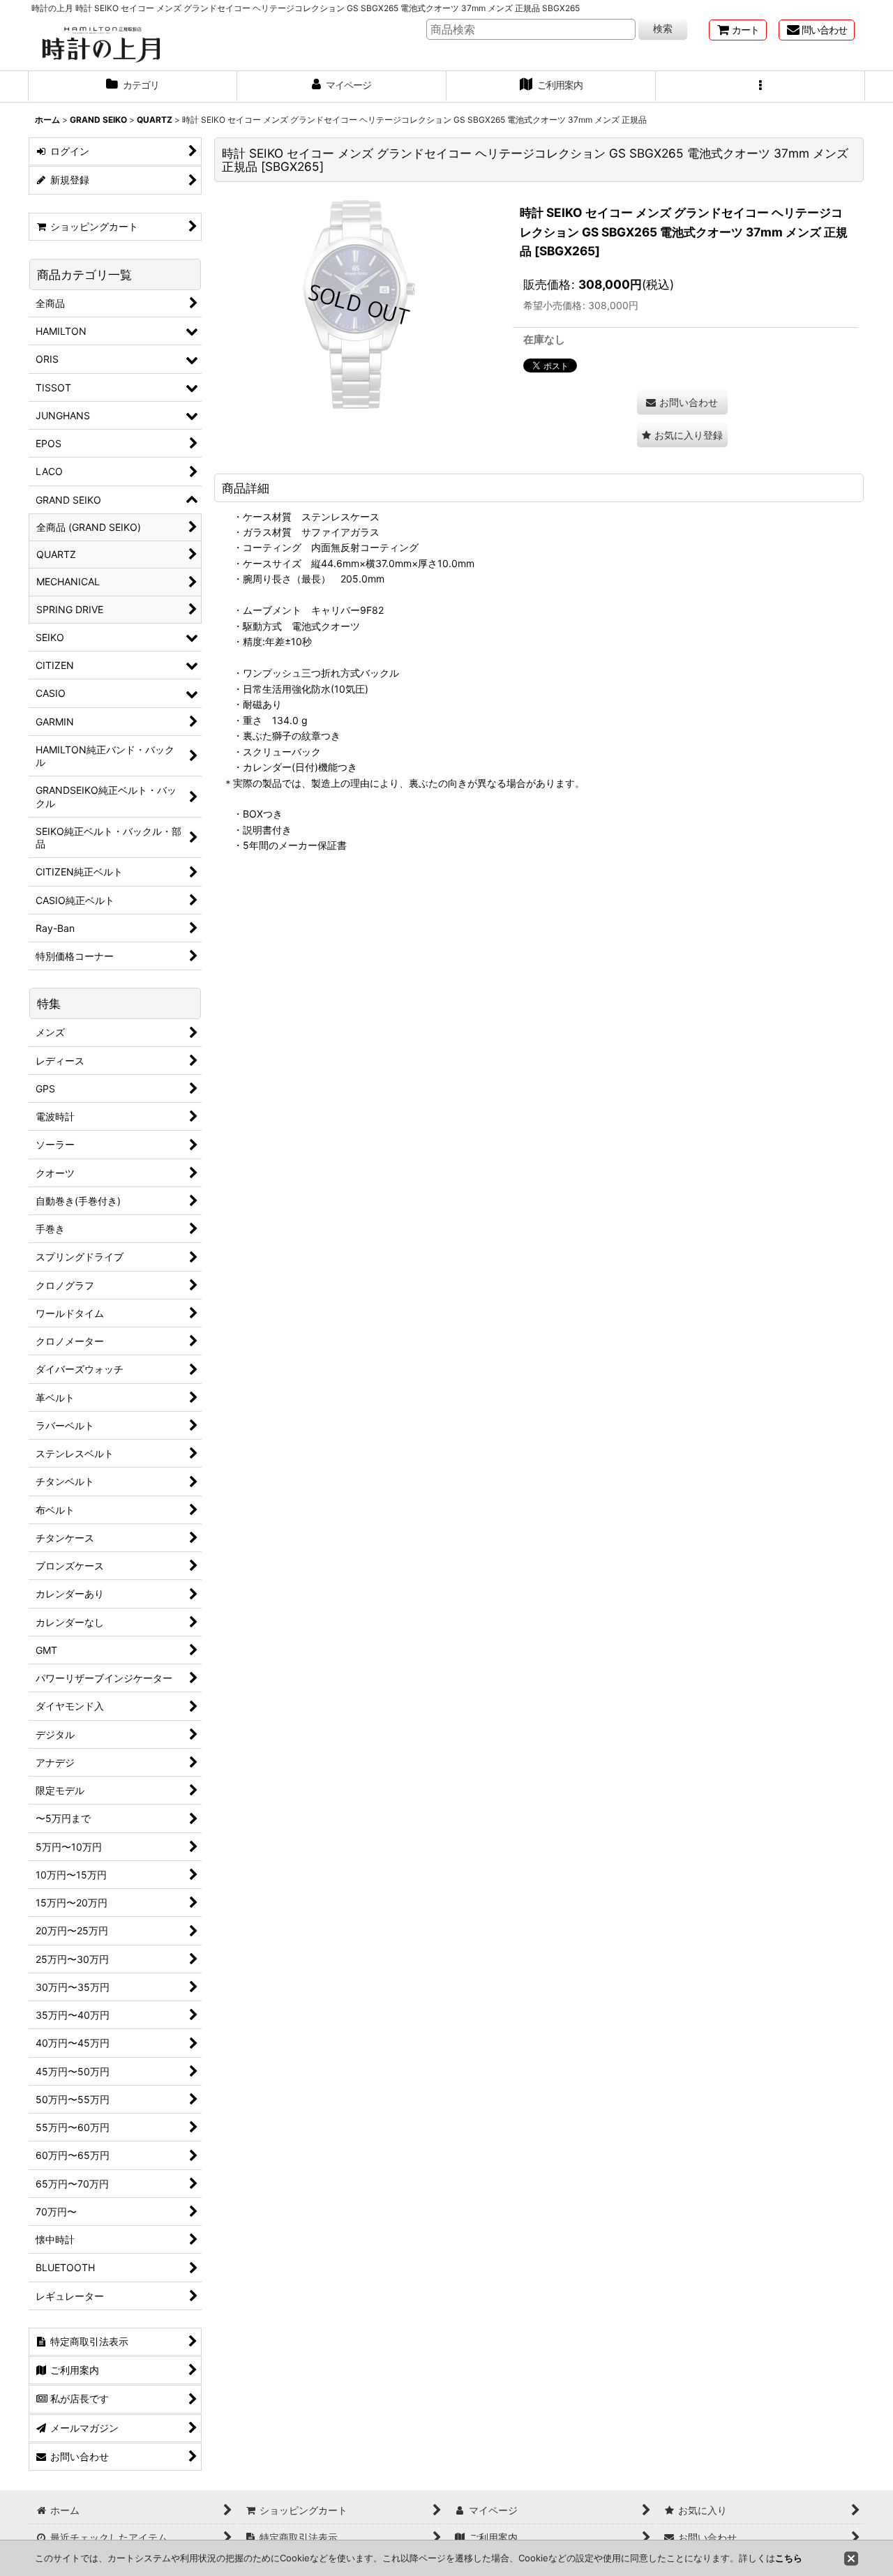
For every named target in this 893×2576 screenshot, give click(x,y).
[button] (760, 86)
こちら (789, 2558)
